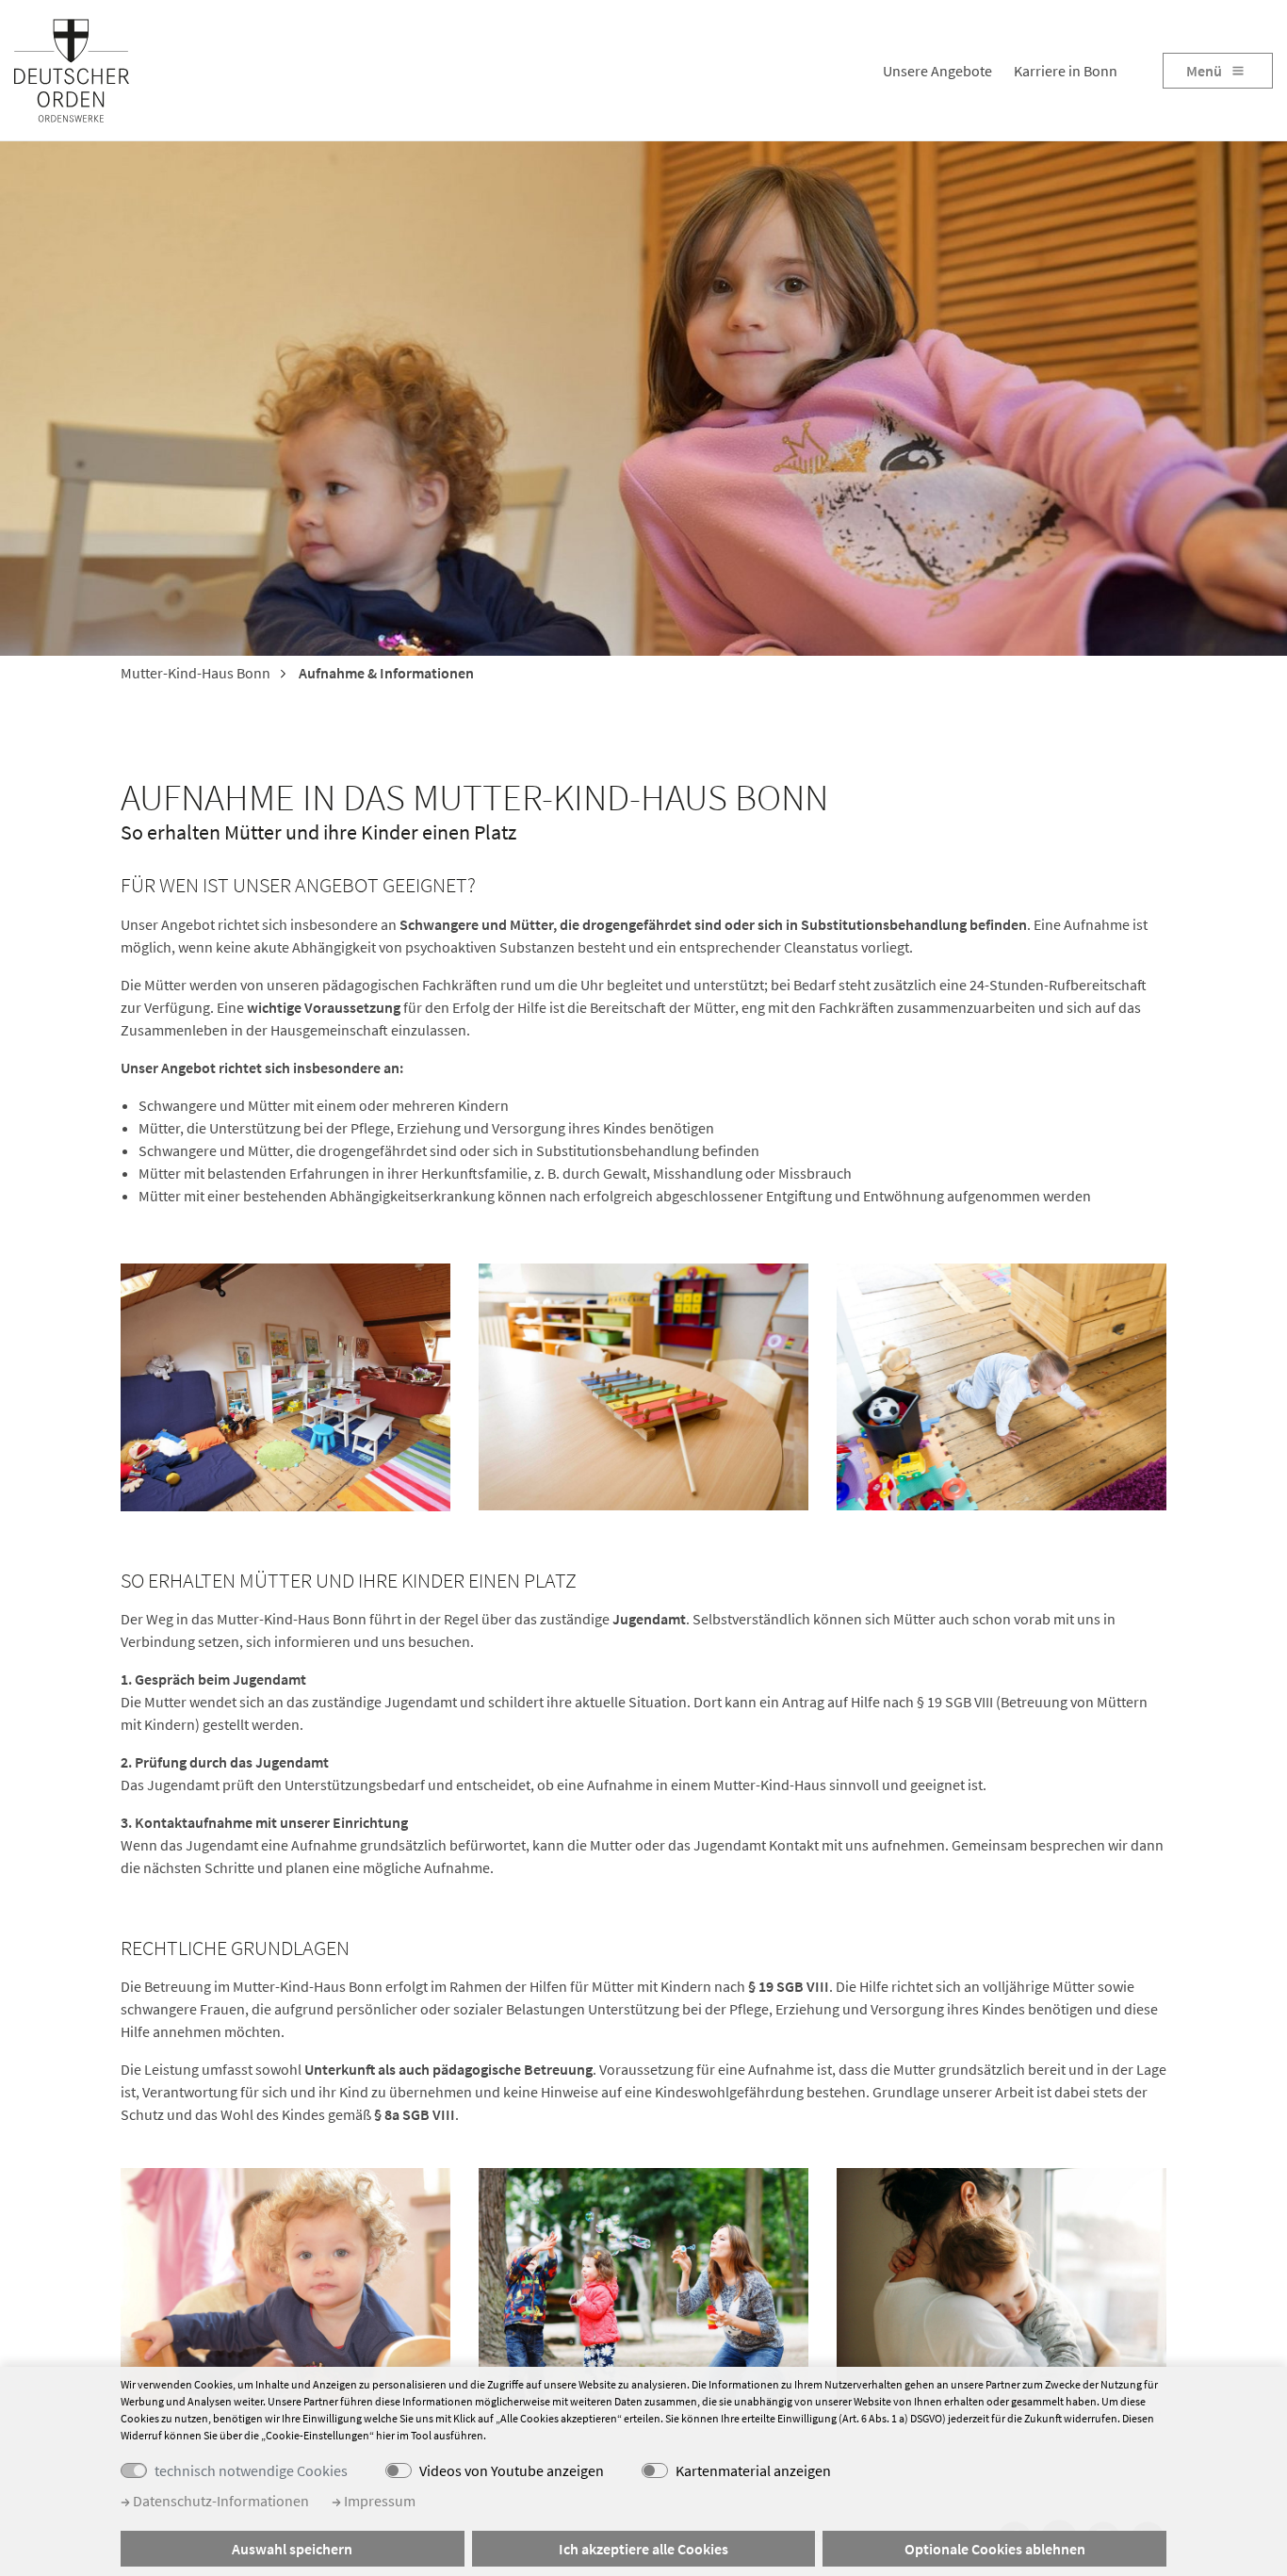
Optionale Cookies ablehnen (995, 2549)
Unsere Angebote (937, 71)
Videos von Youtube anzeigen (512, 2470)
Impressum (378, 2501)
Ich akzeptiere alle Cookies (643, 2549)
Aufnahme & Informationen (385, 673)
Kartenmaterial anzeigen (753, 2470)
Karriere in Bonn (1066, 71)
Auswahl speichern (292, 2549)
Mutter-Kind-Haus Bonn (195, 673)
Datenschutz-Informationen (220, 2501)
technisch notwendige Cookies (251, 2470)
